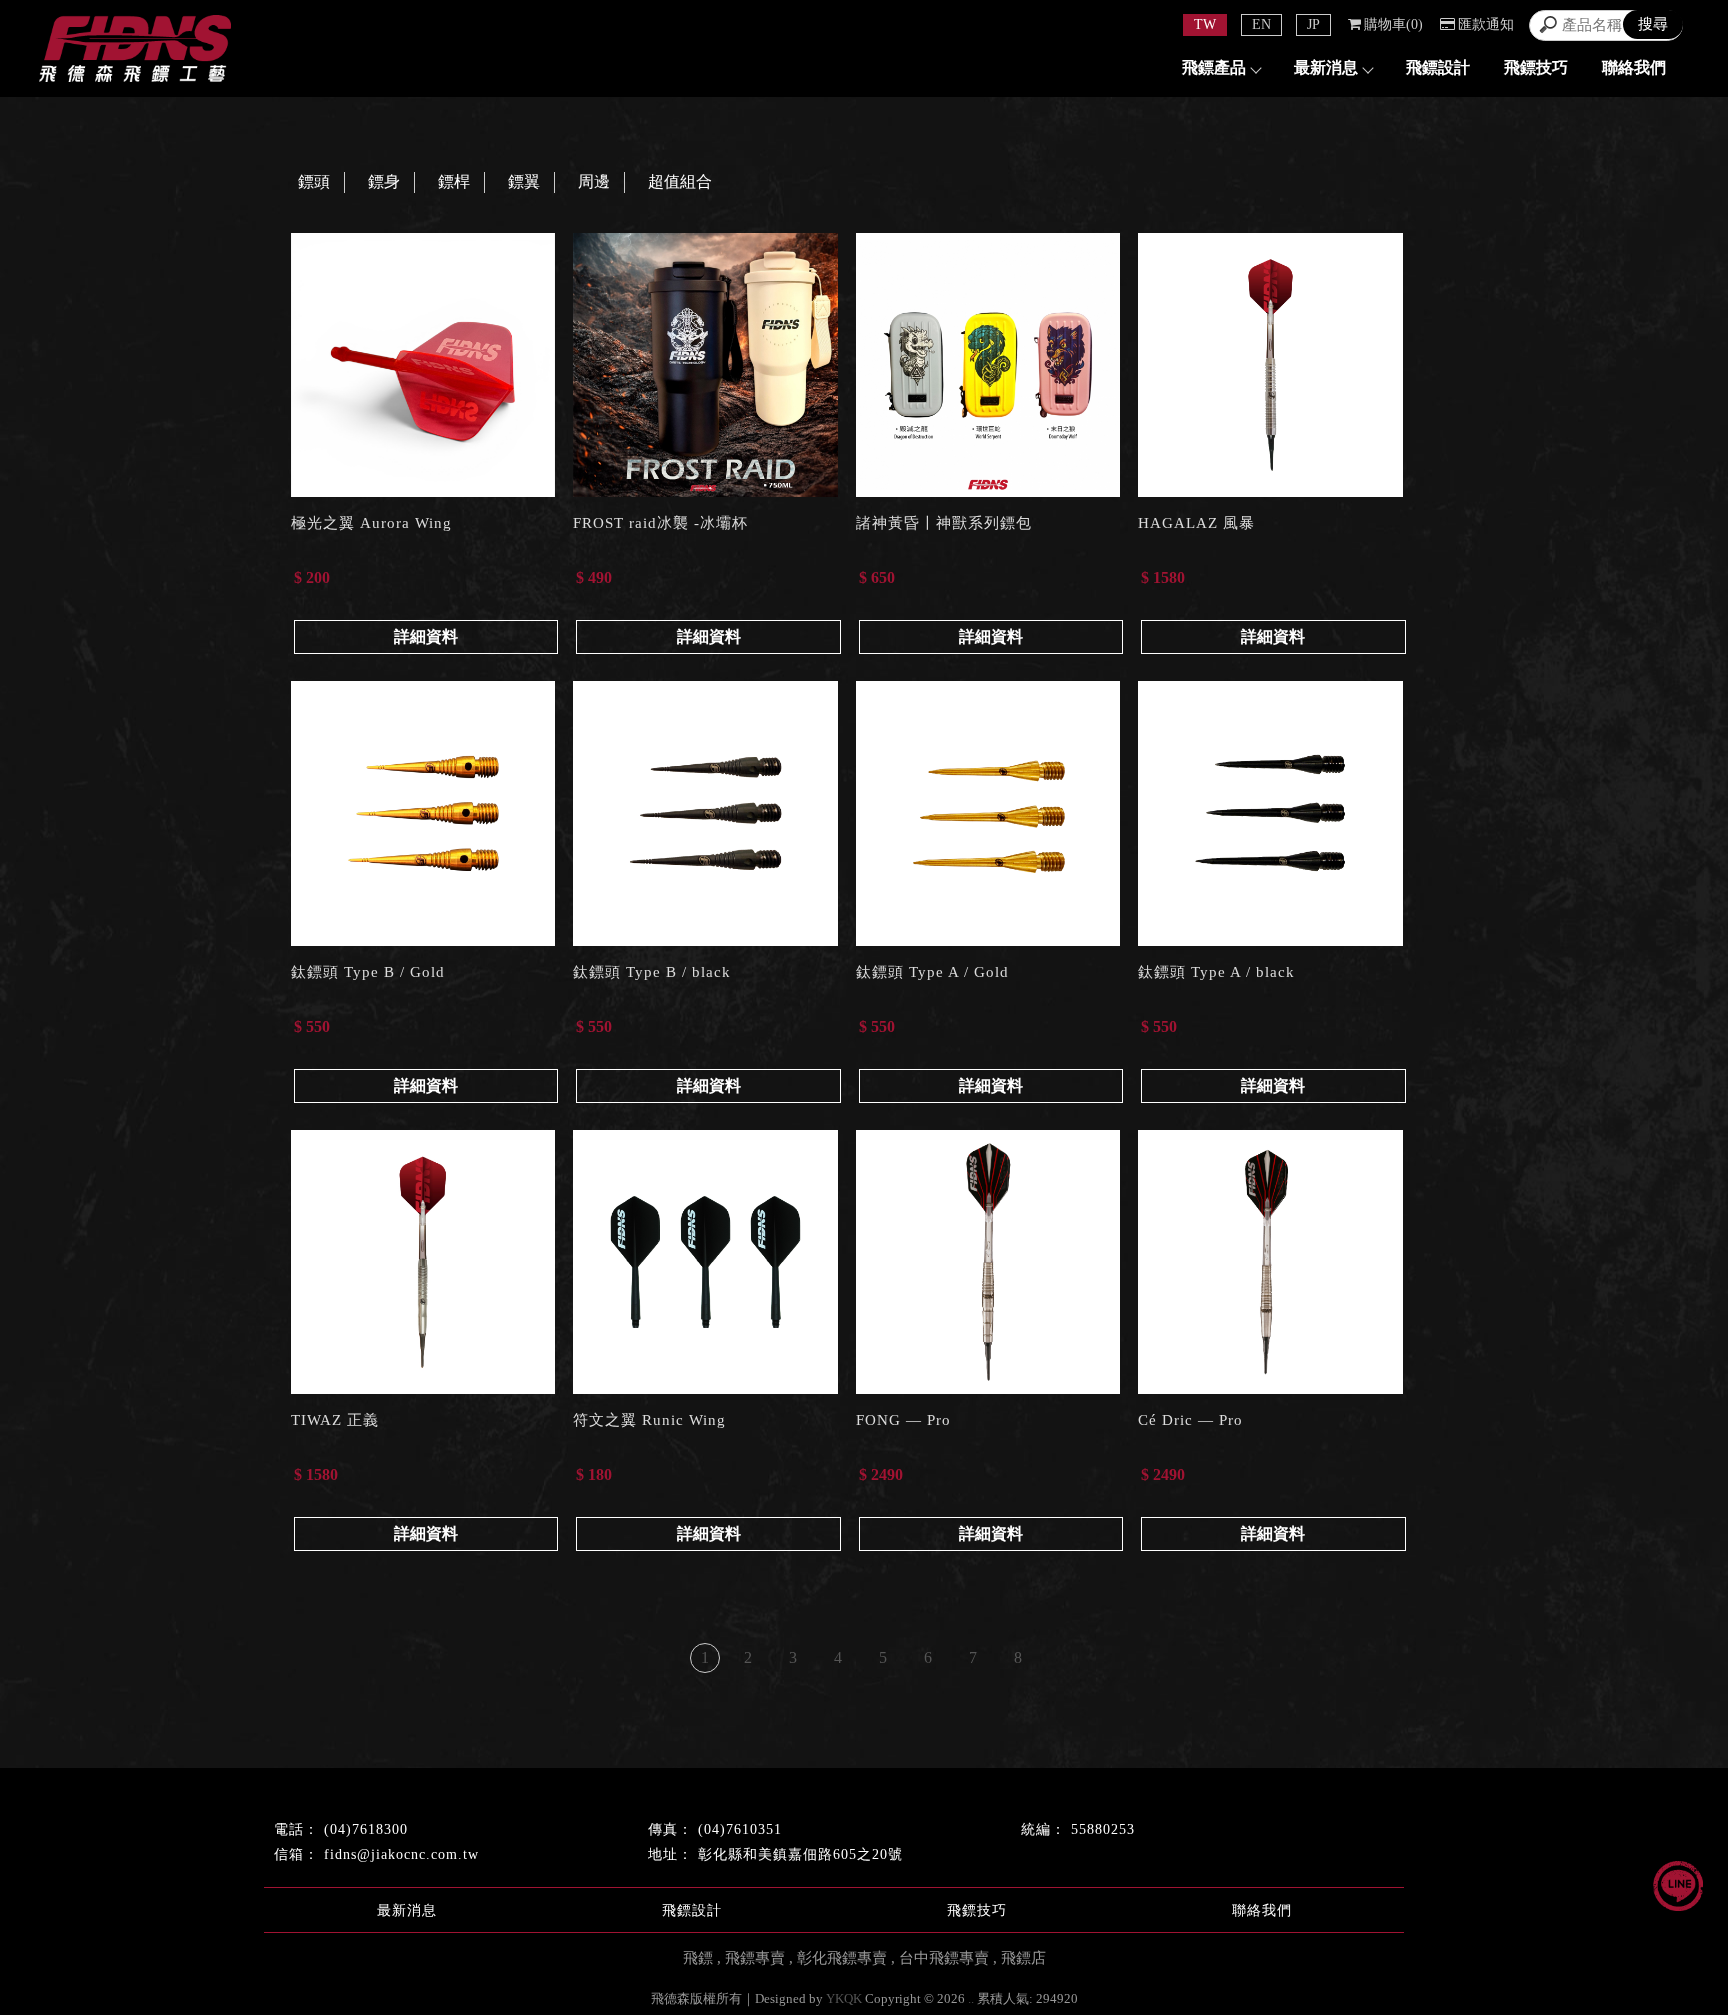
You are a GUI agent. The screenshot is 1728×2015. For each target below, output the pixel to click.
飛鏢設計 (1438, 67)
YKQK (844, 1998)
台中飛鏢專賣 (944, 1958)
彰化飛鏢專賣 (842, 1958)
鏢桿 (454, 181)
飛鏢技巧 (1536, 67)
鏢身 (384, 181)
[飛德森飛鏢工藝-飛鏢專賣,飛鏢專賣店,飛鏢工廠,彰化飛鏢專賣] (135, 51)
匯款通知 (1486, 24)
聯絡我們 (1634, 67)
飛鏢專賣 (755, 1958)
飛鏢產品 (1214, 67)
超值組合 (680, 181)
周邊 (594, 181)
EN (1261, 24)
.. (971, 1998)
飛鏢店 (1023, 1958)
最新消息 (1326, 67)
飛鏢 (698, 1958)
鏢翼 (524, 181)
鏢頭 (314, 181)
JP (1313, 24)
